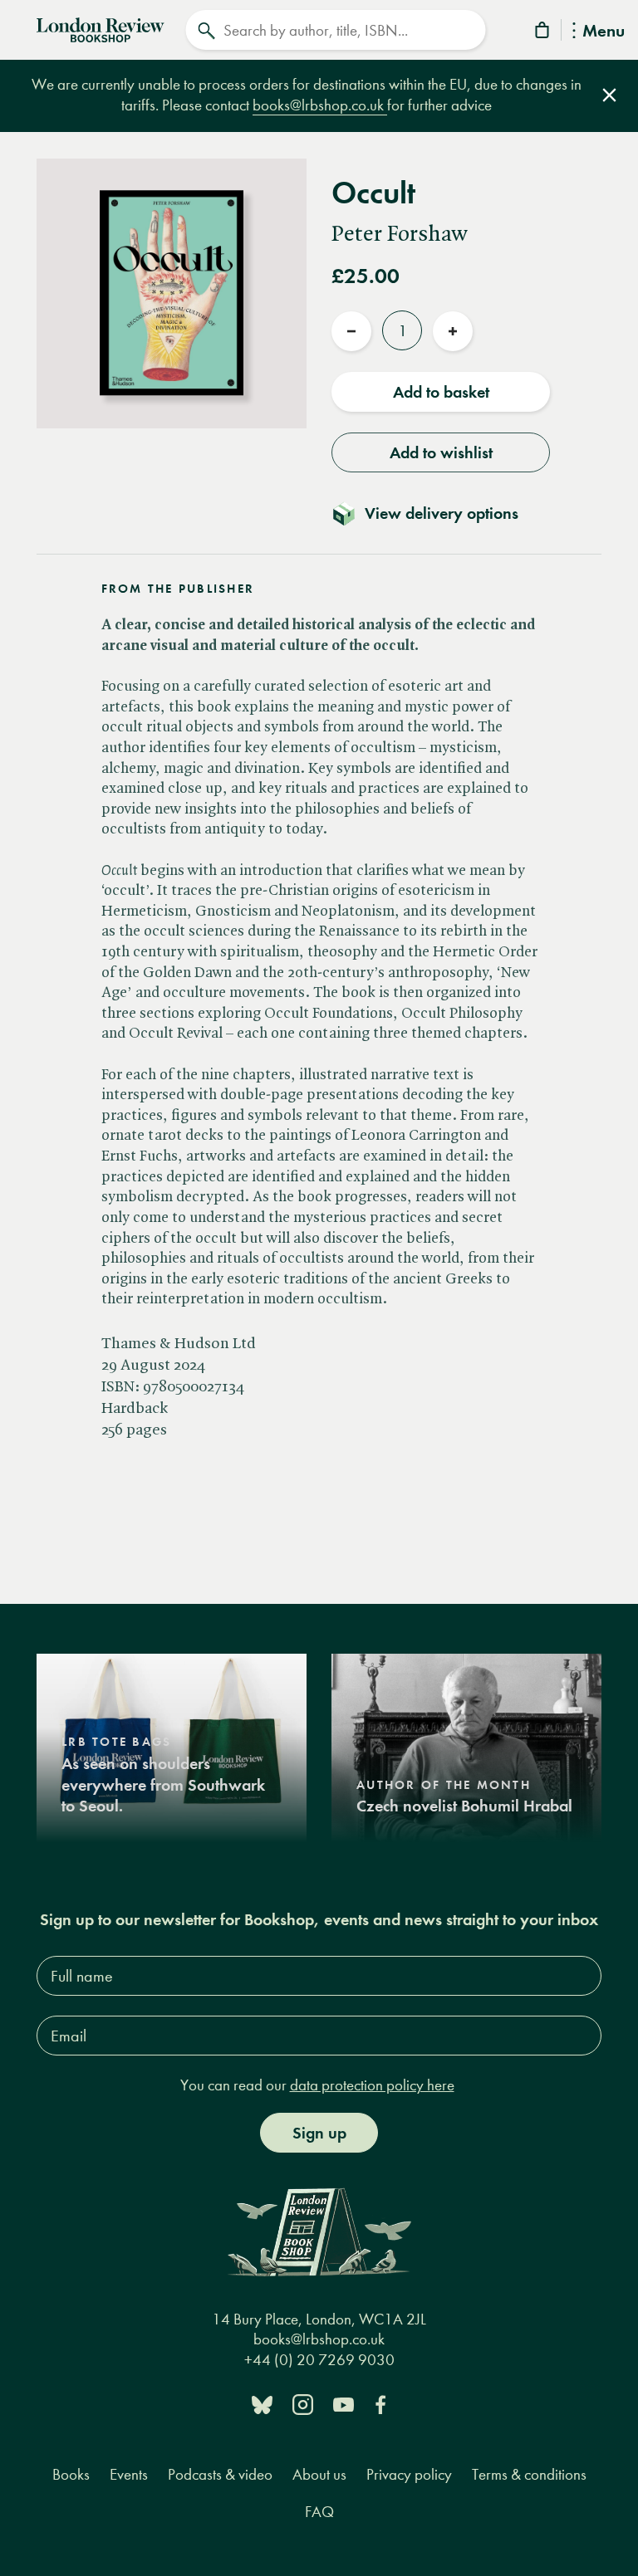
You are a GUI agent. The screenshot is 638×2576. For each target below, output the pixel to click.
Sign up (319, 2133)
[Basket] (543, 33)
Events (129, 2474)
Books (71, 2474)
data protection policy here (372, 2085)
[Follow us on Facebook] (380, 2404)
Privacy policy (409, 2474)
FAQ (319, 2512)
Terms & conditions (529, 2474)
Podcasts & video (220, 2474)
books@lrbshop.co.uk (320, 105)
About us (319, 2474)
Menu (604, 32)
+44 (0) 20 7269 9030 (319, 2360)
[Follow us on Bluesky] (262, 2404)
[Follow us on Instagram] (303, 2404)
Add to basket (441, 392)
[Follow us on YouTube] (344, 2404)
